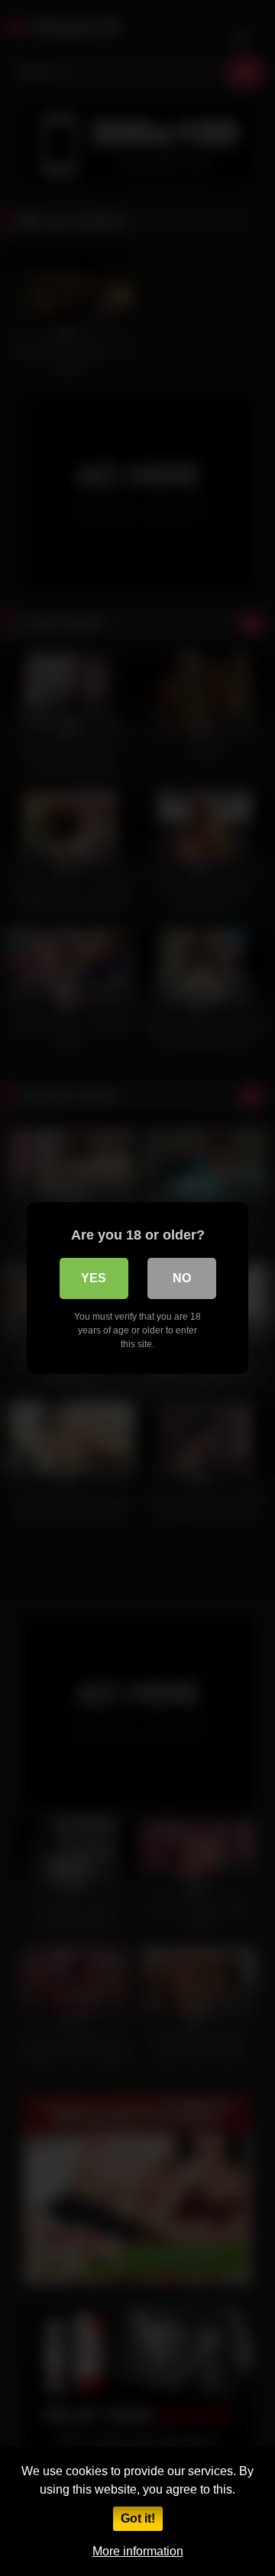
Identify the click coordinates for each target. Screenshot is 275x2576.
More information (138, 2551)
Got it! (138, 2518)
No (182, 1278)
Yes (94, 1278)
